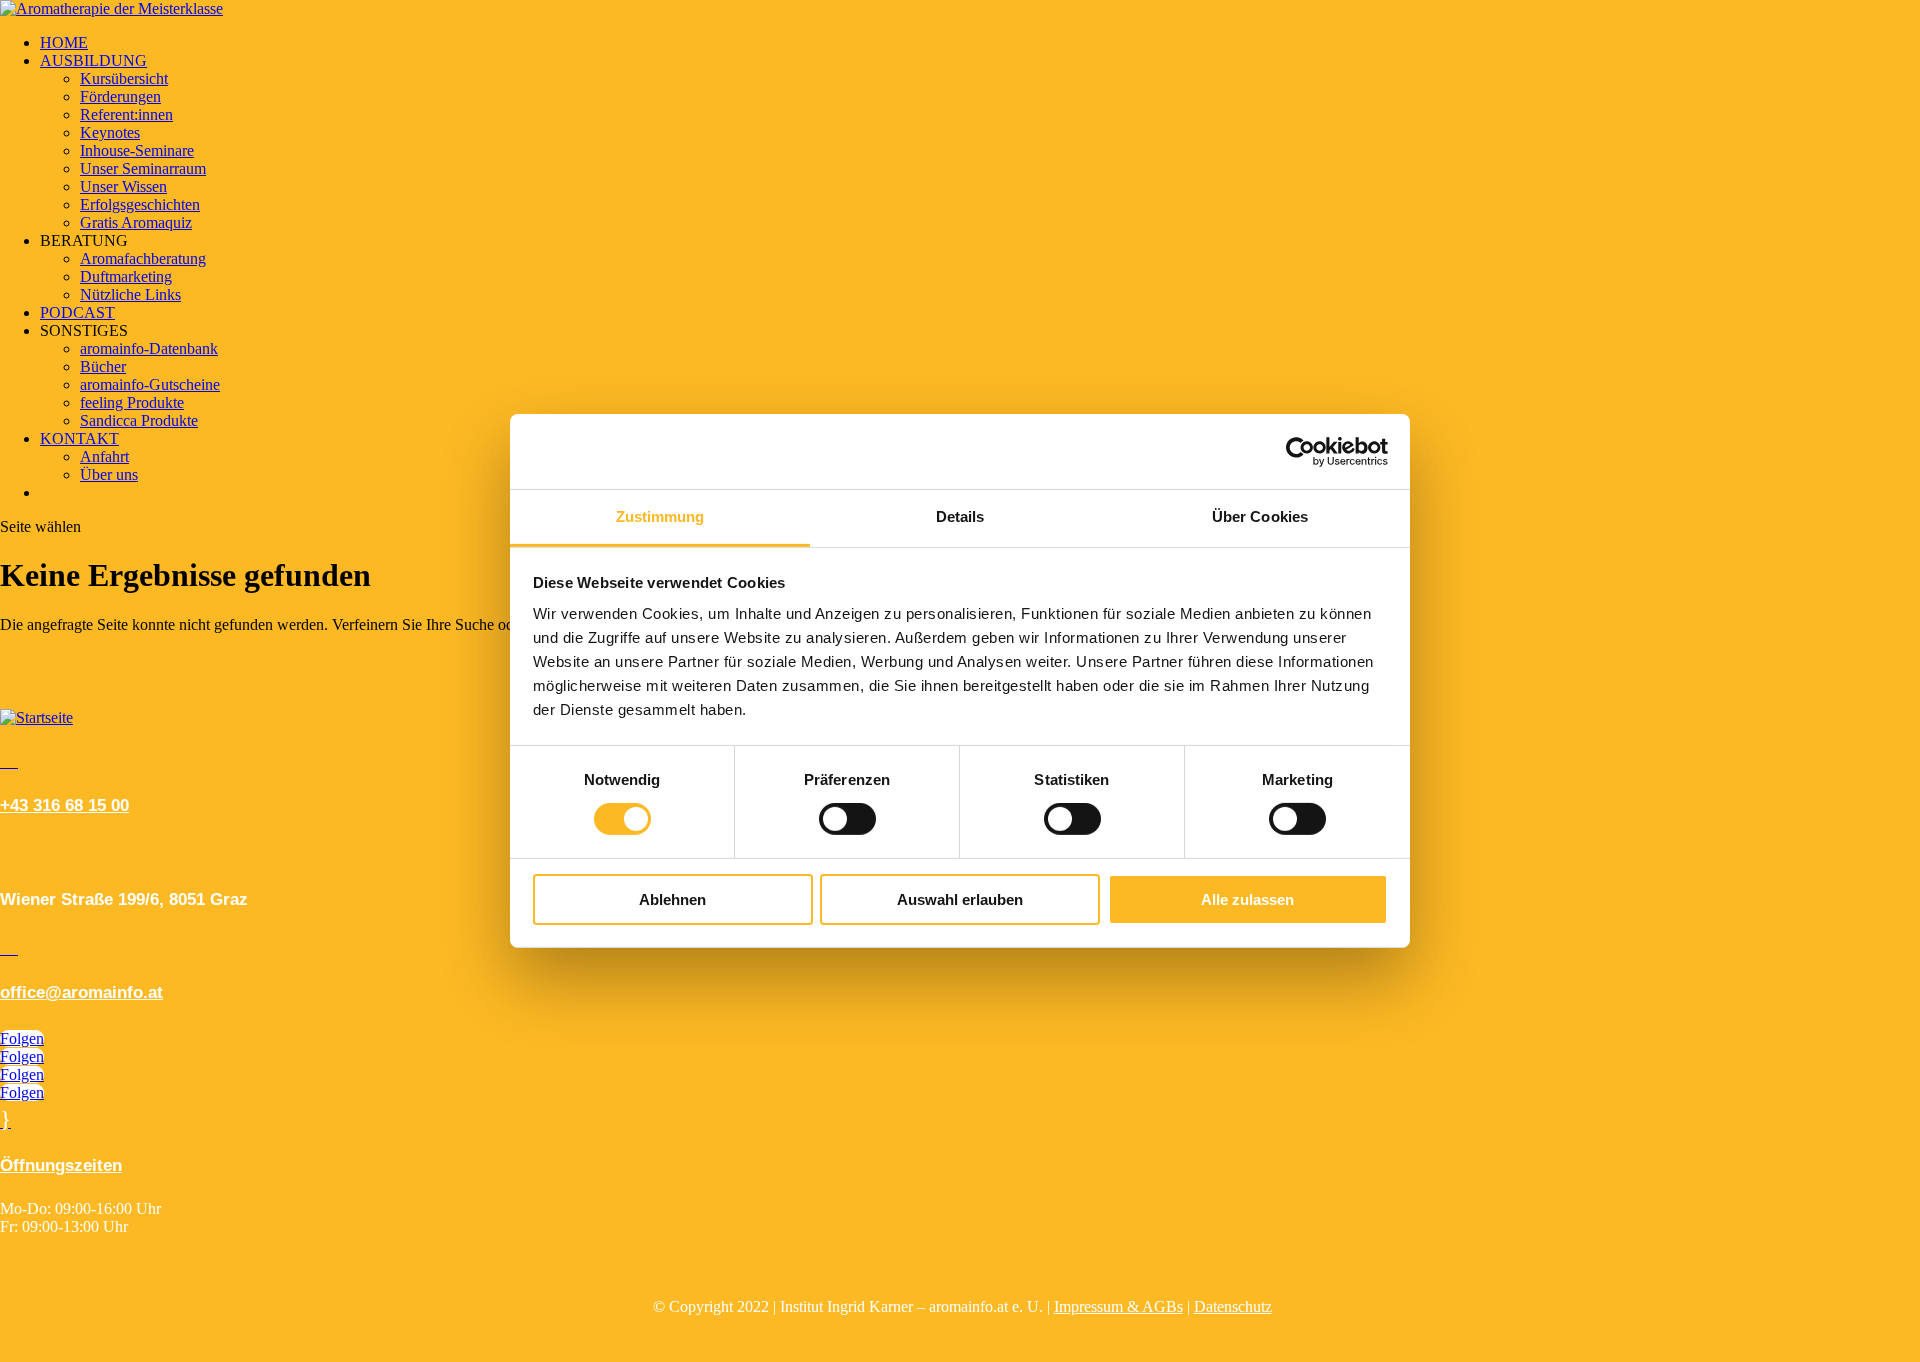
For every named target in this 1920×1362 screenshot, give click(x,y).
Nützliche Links (130, 294)
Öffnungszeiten (61, 1165)
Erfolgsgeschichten (140, 204)
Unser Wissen (123, 186)
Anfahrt (104, 456)
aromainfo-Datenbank (149, 348)
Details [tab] (960, 516)
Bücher (103, 366)
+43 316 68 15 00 (64, 805)
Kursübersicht (124, 78)
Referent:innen (126, 114)
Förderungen (120, 96)
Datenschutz (1233, 1306)
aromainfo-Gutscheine (150, 384)
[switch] (847, 819)
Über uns (109, 474)
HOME (64, 42)
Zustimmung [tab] (660, 516)
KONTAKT (79, 438)
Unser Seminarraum (143, 168)
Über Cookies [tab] (1260, 516)
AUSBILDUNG (93, 60)
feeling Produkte (132, 402)
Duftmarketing (126, 276)
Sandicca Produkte (139, 420)
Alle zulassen (1247, 899)
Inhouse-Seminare (137, 150)
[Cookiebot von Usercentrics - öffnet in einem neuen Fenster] (1300, 451)
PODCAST (77, 312)
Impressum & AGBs (1118, 1306)
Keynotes (110, 132)
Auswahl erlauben (960, 899)
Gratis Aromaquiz (136, 222)
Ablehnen (672, 899)
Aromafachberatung (143, 258)
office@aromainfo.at (81, 992)
